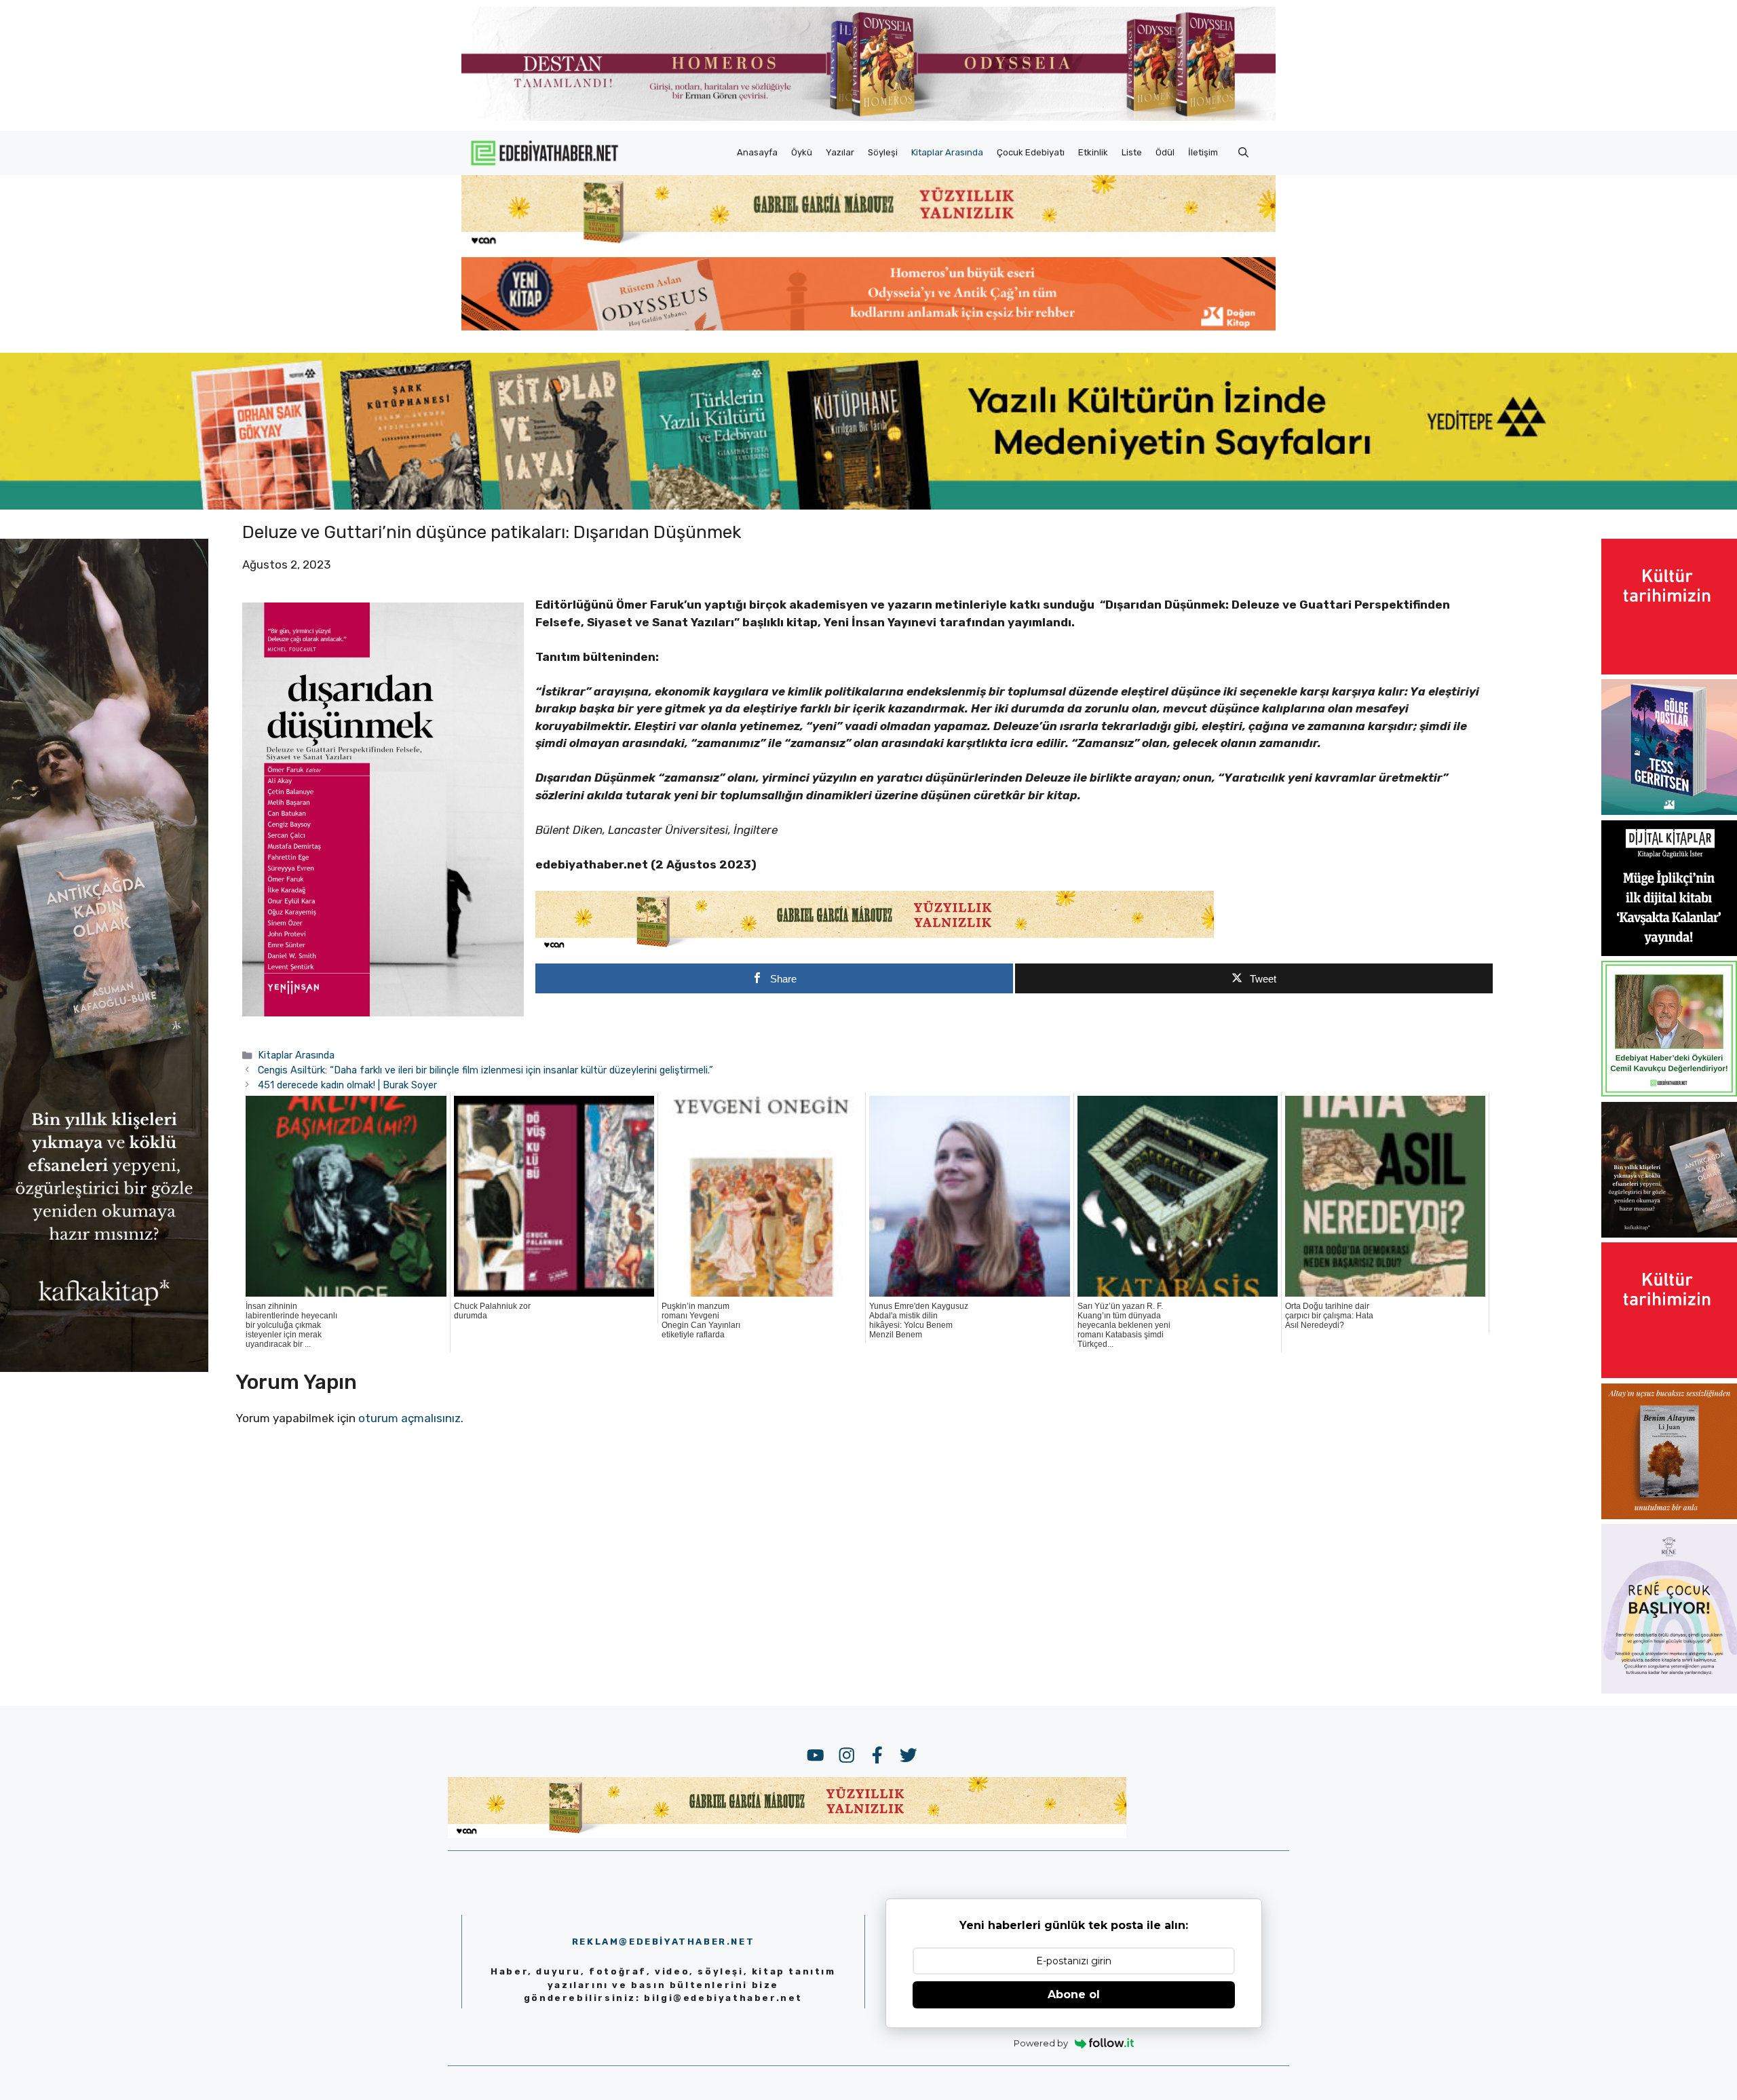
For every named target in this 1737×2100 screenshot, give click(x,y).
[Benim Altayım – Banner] (1669, 1515)
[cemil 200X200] (1669, 1092)
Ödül (1165, 152)
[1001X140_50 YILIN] (868, 118)
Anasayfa (757, 152)
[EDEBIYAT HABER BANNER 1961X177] (868, 505)
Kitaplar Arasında (947, 152)
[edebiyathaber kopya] (868, 326)
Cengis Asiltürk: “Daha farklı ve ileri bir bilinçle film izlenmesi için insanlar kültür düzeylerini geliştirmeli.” (487, 1070)
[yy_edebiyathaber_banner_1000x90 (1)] (875, 948)
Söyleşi (883, 152)
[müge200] (1669, 952)
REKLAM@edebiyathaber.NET (663, 1942)
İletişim (1203, 152)
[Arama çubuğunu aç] (1243, 153)
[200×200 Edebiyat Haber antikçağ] (1669, 1234)
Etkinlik (1093, 152)
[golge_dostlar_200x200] (1669, 811)
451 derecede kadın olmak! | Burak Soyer (347, 1085)
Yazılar (840, 152)
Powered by (1041, 2043)
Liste (1132, 152)
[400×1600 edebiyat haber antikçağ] (104, 1368)
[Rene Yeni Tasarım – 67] (1669, 1689)
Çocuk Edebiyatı (1031, 152)
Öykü (802, 152)
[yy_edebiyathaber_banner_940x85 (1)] (868, 244)
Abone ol (1074, 1994)
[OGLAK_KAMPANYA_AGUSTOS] (1669, 670)
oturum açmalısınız (409, 1418)
